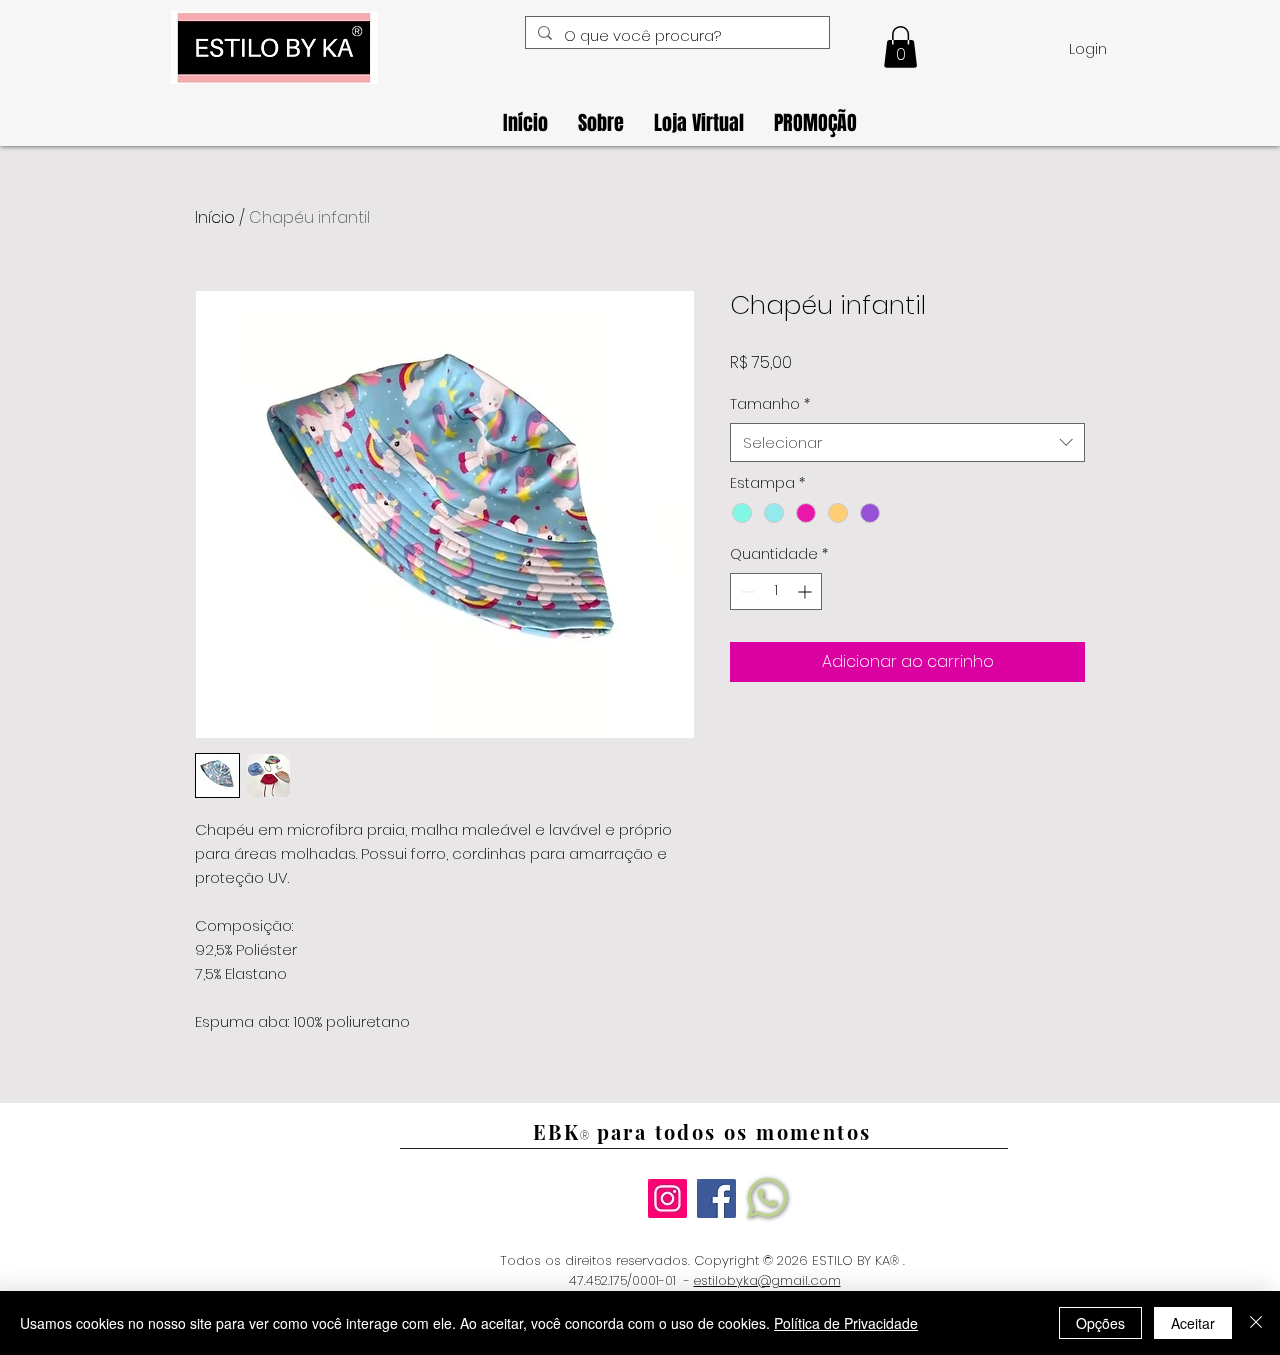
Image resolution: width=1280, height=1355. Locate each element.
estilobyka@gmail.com (767, 1280)
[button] (900, 47)
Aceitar (1193, 1323)
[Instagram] (667, 1198)
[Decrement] (745, 591)
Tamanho (770, 404)
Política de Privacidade (846, 1323)
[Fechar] (1256, 1323)
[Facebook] (716, 1198)
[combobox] (907, 442)
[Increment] (806, 591)
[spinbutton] (776, 591)
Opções (1100, 1323)
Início (215, 217)
